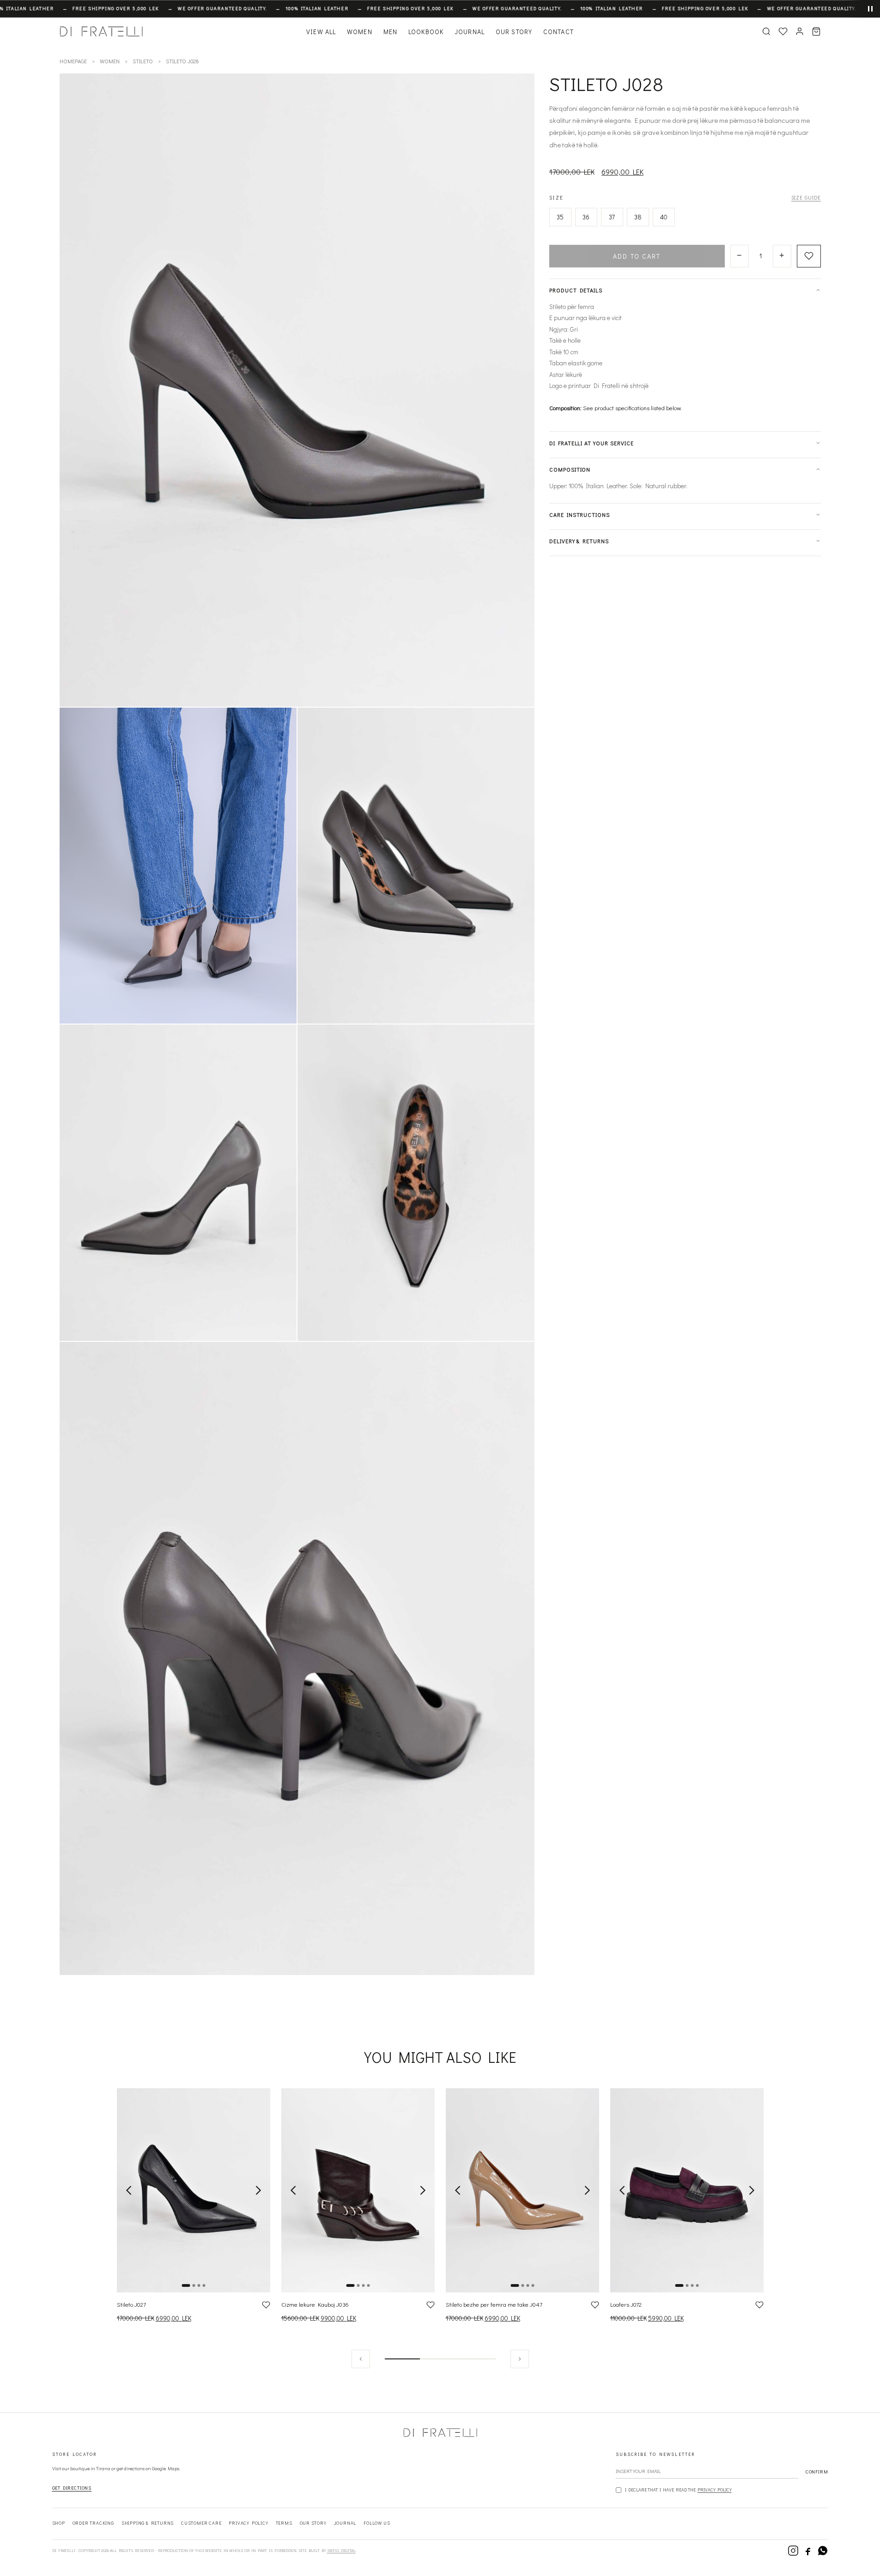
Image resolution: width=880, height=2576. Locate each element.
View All (321, 32)
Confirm (817, 2472)
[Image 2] (194, 2285)
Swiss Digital (341, 2550)
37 (612, 217)
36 (586, 217)
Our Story (514, 32)
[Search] (766, 31)
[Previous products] (361, 2359)
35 (560, 217)
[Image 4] (204, 2285)
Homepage (73, 61)
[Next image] (258, 2190)
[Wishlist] (783, 31)
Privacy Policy (715, 2490)
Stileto (143, 61)
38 (638, 217)
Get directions (72, 2488)
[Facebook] (808, 2551)
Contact (558, 32)
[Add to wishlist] (809, 256)
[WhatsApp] (823, 2551)
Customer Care (201, 2523)
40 (664, 217)
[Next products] (520, 2359)
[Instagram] (793, 2551)
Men (390, 32)
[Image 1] (186, 2285)
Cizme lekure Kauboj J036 (315, 2304)
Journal (470, 32)
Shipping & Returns (148, 2523)
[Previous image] (129, 2190)
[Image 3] (199, 2285)
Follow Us (377, 2523)
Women (360, 32)
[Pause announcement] (863, 9)
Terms (284, 2523)
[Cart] (816, 31)
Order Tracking (93, 2523)
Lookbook (426, 32)
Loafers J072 (626, 2304)
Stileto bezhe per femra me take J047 (494, 2304)
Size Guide (806, 197)
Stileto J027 (131, 2304)
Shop (59, 2523)
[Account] (800, 31)
